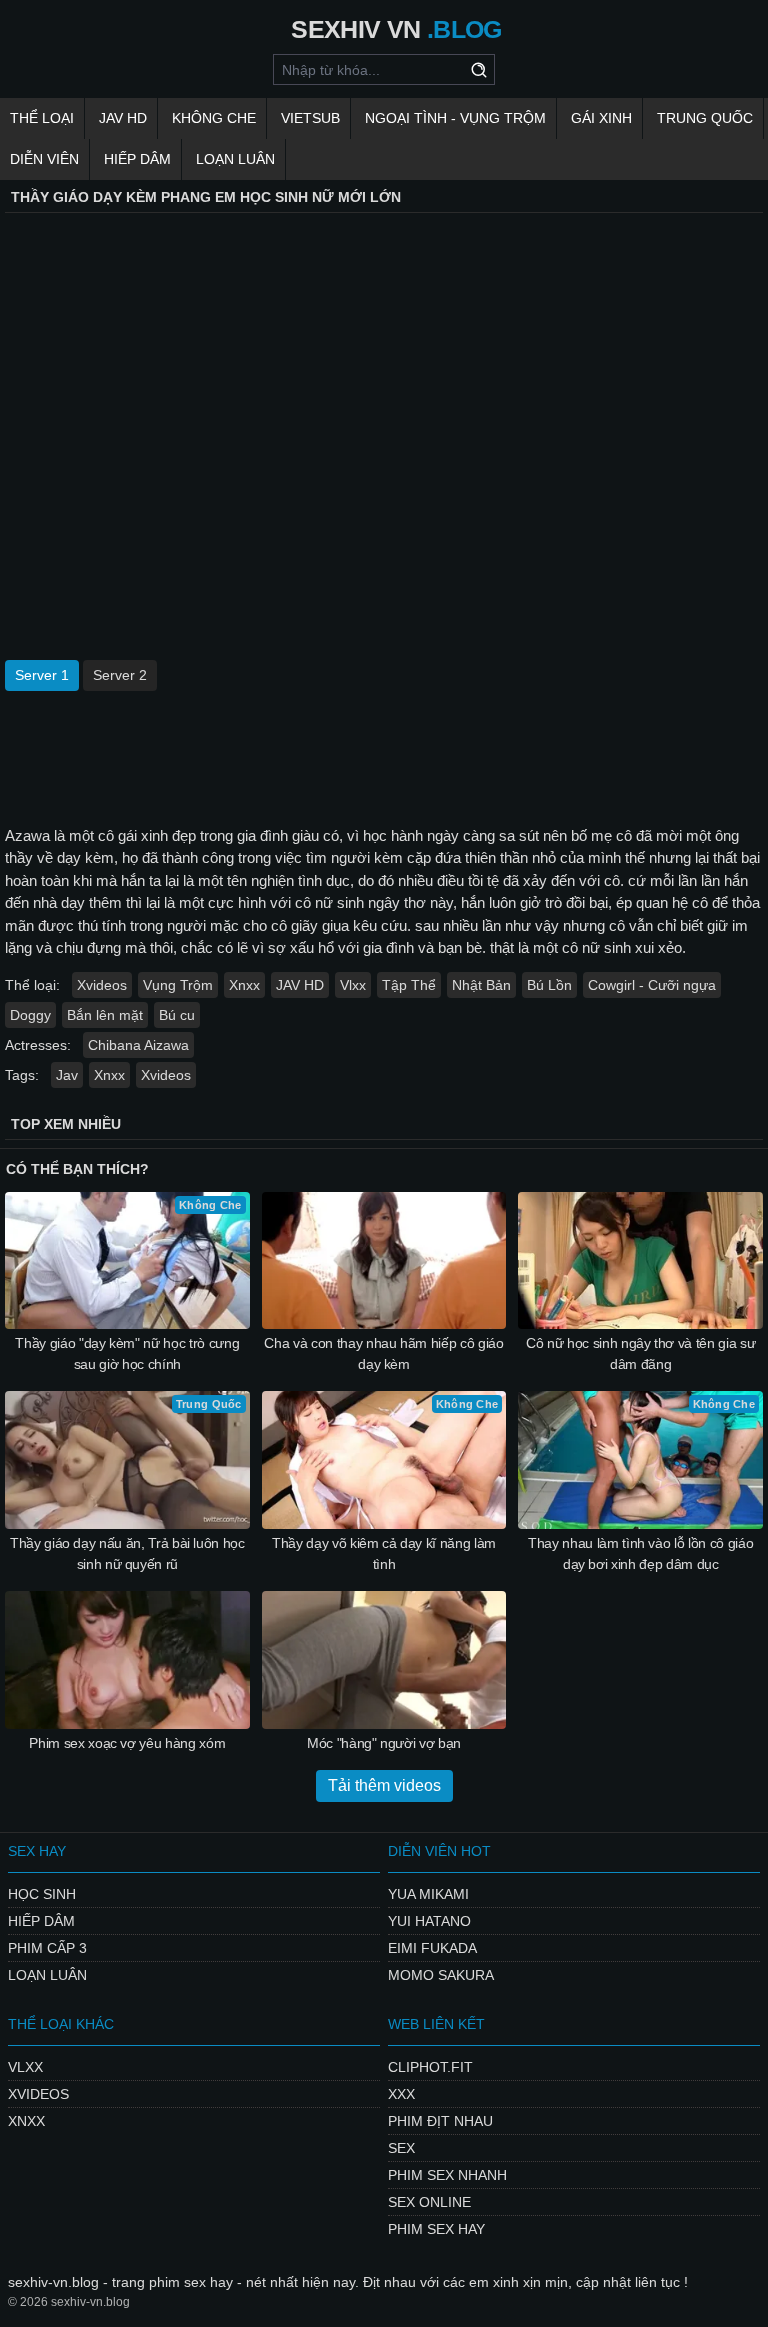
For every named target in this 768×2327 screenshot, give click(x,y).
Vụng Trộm (178, 985)
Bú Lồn (549, 985)
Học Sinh (42, 1894)
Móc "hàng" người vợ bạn (384, 1743)
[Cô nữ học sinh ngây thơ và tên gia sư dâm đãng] (640, 1261)
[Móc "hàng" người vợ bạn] (384, 1660)
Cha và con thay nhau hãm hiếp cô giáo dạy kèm (383, 1353)
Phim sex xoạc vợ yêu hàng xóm (127, 1743)
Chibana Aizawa (138, 1045)
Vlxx (353, 985)
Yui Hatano (429, 1921)
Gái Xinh (601, 118)
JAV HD (123, 118)
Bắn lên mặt (105, 1015)
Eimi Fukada (432, 1948)
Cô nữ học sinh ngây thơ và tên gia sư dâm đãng (640, 1353)
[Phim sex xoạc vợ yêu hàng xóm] (127, 1660)
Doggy (30, 1015)
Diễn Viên (44, 159)
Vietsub (310, 118)
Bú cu (177, 1015)
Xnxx (244, 985)
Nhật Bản (481, 985)
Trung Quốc (705, 118)
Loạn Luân (235, 159)
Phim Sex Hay (436, 2229)
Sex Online (429, 2202)
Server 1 (42, 675)
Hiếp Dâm (137, 159)
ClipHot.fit (430, 2067)
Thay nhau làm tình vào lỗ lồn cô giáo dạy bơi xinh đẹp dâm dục (640, 1553)
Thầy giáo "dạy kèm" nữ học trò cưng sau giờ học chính (127, 1353)
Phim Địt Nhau (440, 2121)
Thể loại (42, 118)
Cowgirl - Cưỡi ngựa (652, 985)
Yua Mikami (428, 1894)
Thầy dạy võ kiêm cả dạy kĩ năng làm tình (384, 1553)
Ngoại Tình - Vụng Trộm (455, 118)
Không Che (214, 118)
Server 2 (120, 675)
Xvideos (102, 985)
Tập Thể (409, 985)
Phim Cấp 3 (47, 1948)
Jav (67, 1075)
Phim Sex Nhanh (447, 2175)
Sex (401, 2148)
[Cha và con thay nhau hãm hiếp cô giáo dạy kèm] (384, 1261)
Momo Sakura (441, 1975)
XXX (401, 2094)
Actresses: (38, 1045)
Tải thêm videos (384, 1785)
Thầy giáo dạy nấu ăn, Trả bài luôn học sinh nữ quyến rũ (127, 1553)
